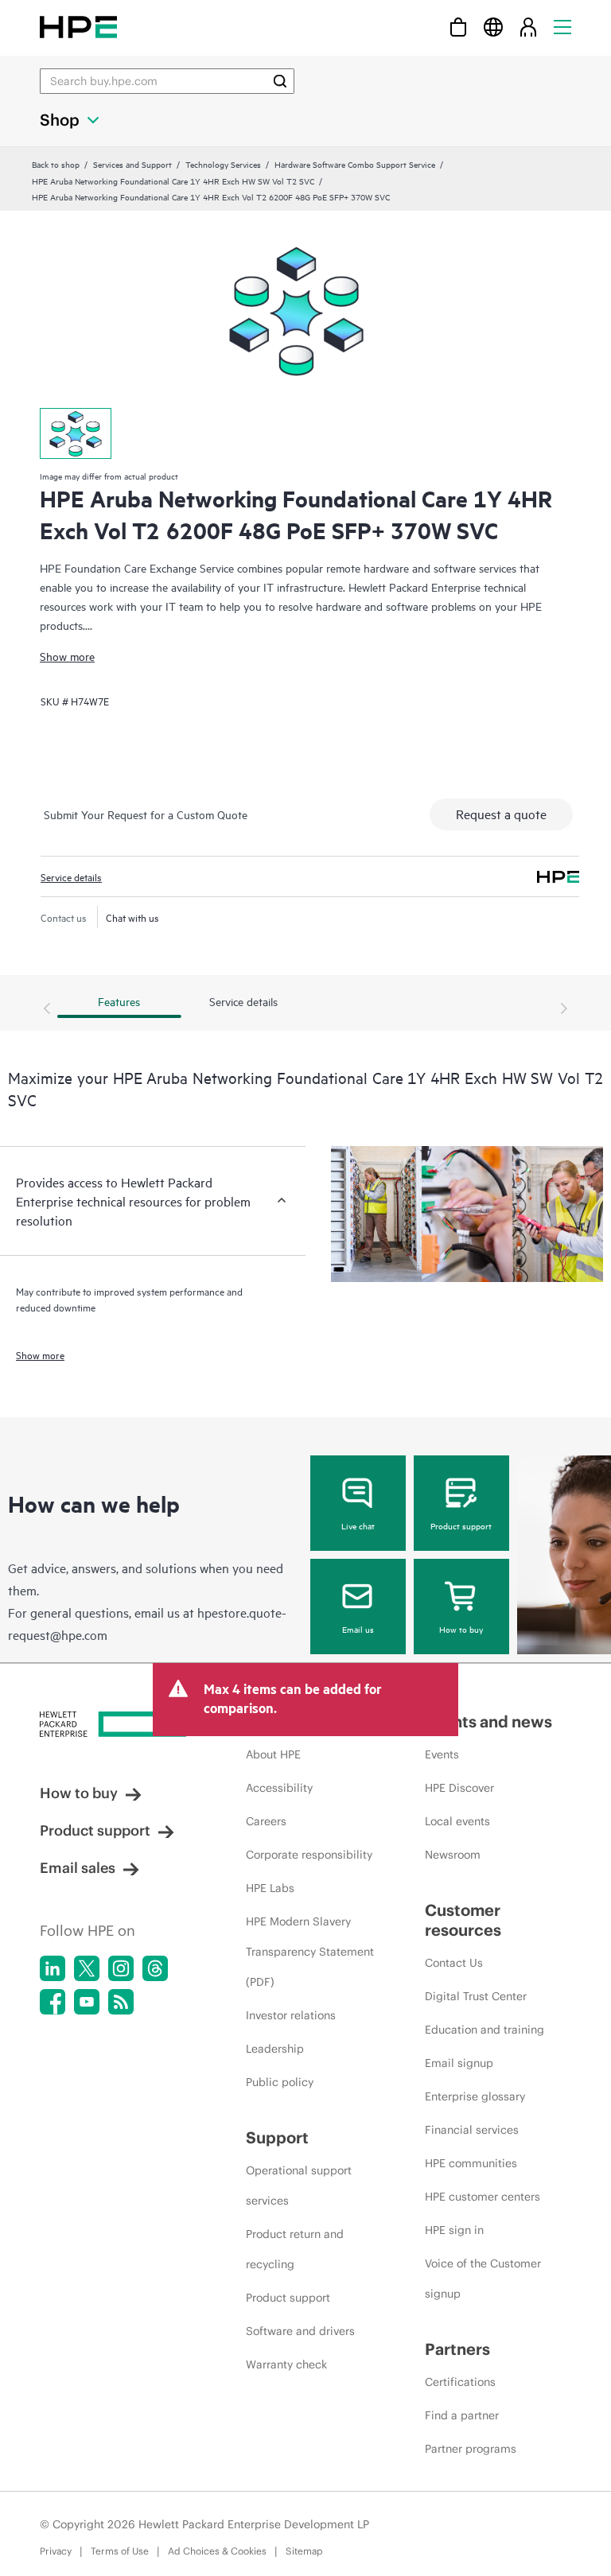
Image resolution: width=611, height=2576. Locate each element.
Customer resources (463, 1920)
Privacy (56, 2551)
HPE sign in (454, 2230)
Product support (461, 1525)
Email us (358, 1629)
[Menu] (562, 27)
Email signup (459, 2063)
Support (277, 2137)
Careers (266, 1821)
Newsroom (453, 1855)
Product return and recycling (295, 2249)
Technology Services (223, 164)
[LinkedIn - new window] (53, 1968)
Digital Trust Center (476, 1996)
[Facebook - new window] (53, 2002)
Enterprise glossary (475, 2096)
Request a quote (501, 814)
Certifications (460, 2382)
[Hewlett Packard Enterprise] (78, 27)
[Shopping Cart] (458, 27)
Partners (457, 2349)
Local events (457, 1821)
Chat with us (132, 917)
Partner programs (471, 2449)
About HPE (273, 1754)
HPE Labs (270, 1888)
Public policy (280, 2082)
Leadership (275, 2049)
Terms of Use (120, 2551)
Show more (67, 656)
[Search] (280, 81)
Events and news (488, 1721)
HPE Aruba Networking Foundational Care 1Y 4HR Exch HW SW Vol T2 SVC (173, 181)
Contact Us (454, 1963)
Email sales (78, 1868)
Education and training (485, 2030)
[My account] (528, 27)
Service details (71, 876)
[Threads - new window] (155, 1968)
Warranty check (286, 2364)
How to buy (461, 1629)
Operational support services (299, 2186)
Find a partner (462, 2415)
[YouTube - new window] (87, 2002)
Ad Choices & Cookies (217, 2551)
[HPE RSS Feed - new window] (121, 2002)
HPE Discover (459, 1788)
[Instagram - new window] (121, 1968)
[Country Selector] (493, 27)
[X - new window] (87, 1968)
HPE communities (471, 2163)
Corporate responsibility (309, 1855)
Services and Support (132, 164)
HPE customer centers (483, 2197)
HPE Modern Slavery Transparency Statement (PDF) (310, 1952)
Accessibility (279, 1788)
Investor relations (291, 2015)
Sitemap (304, 2551)
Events (442, 1754)
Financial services (472, 2130)
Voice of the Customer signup (483, 2279)
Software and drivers (300, 2331)
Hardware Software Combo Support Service (355, 164)
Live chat (358, 1525)
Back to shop (56, 164)
